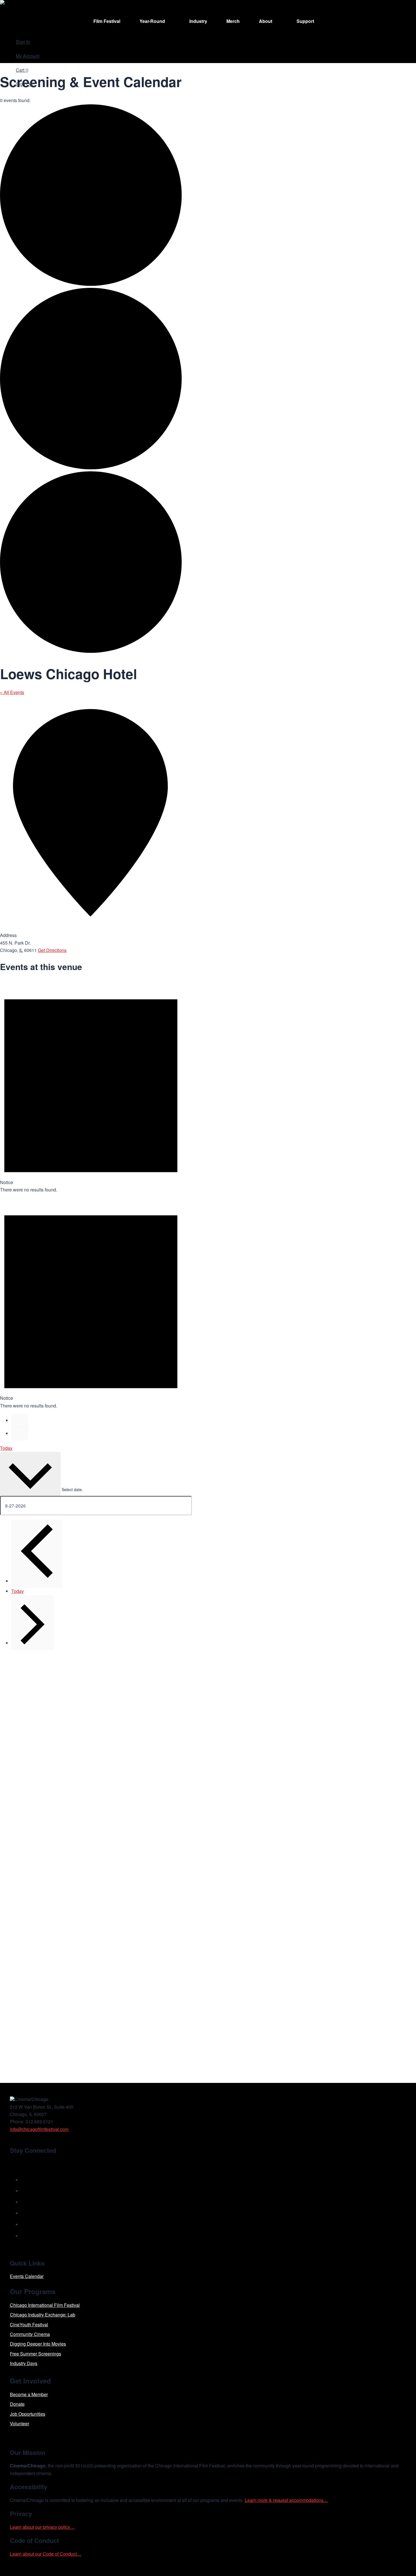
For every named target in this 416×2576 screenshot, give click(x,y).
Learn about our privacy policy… (42, 2527)
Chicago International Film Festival (45, 2305)
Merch (233, 21)
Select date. (72, 1489)
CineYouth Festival (29, 2325)
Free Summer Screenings (36, 2354)
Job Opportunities (28, 2414)
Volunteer (20, 2423)
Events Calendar (27, 2276)
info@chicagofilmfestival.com (39, 2129)
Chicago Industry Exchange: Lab (43, 2315)
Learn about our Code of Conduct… (46, 2554)
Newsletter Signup (37, 2163)
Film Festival (107, 21)
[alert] (91, 1086)
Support (305, 21)
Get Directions (52, 950)
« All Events (12, 692)
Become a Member (29, 2394)
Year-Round (152, 21)
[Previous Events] (20, 1420)
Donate (17, 2404)
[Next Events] (20, 1433)
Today (6, 1448)
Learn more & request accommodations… (286, 2500)
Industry (198, 21)
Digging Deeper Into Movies (38, 2344)
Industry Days (24, 2363)
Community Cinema (30, 2334)
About (266, 21)
